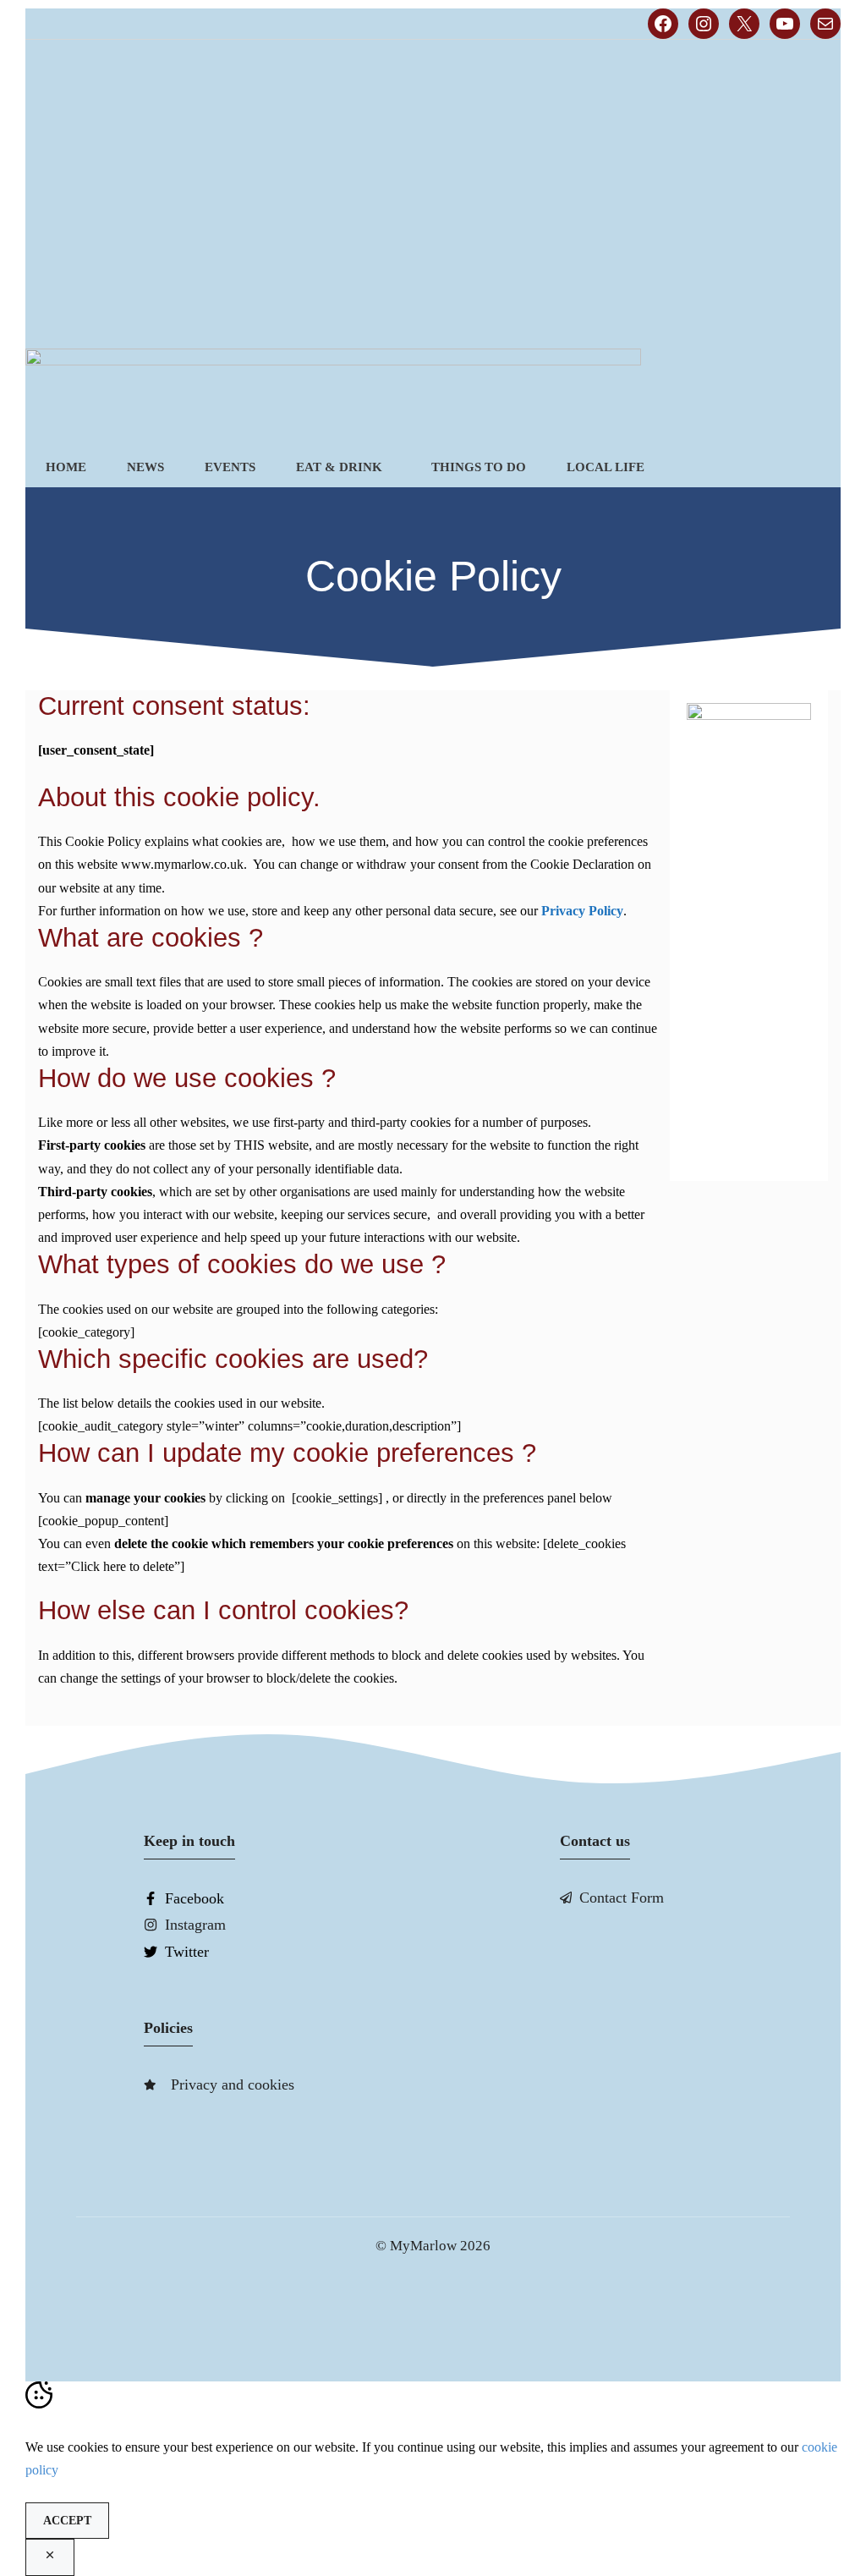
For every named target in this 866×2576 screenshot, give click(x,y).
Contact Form (622, 1898)
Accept (67, 2521)
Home (66, 467)
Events (230, 467)
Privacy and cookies (233, 2084)
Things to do (479, 467)
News (145, 467)
